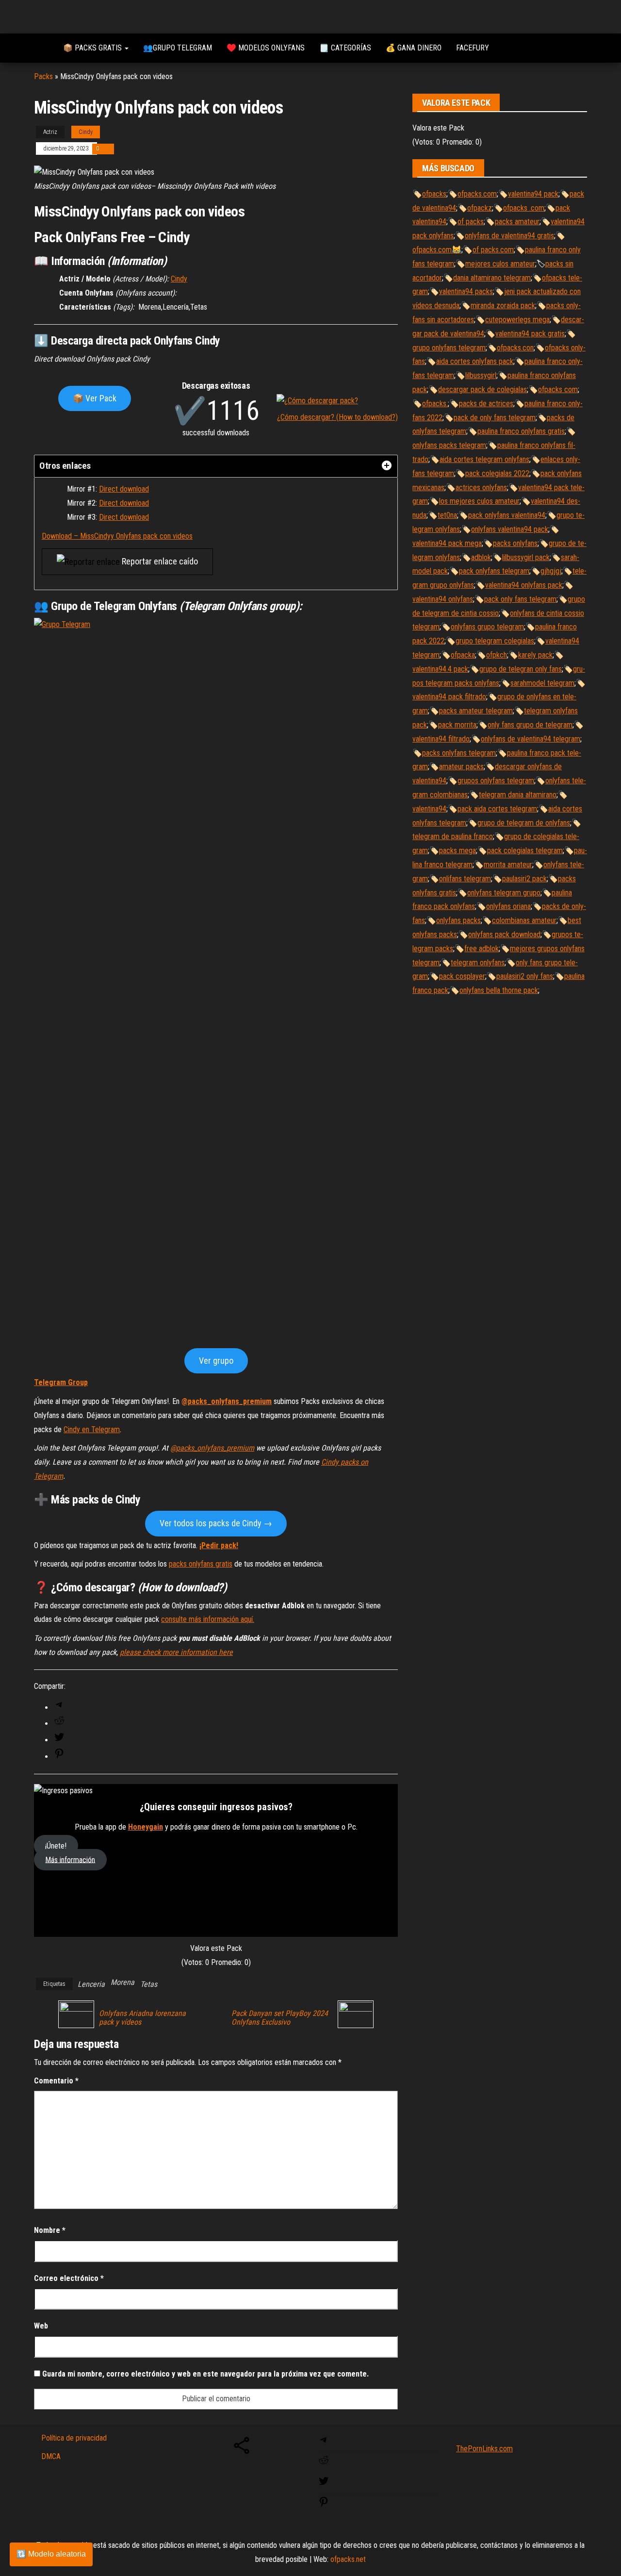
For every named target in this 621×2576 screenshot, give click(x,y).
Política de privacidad (74, 2438)
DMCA (51, 2456)
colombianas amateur (524, 920)
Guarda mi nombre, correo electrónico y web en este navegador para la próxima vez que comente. (205, 2374)
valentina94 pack (533, 194)
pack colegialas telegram (525, 850)
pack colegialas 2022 (497, 473)
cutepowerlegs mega (517, 320)
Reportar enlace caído (159, 561)
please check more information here (176, 1652)
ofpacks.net (348, 2559)
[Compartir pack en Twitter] (59, 1740)
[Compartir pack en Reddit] (59, 1724)
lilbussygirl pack (526, 557)
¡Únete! (56, 1846)
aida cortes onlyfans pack (475, 361)
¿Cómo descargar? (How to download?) (337, 417)
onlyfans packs (458, 920)
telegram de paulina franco (453, 836)
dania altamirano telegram (492, 278)
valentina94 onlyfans (443, 599)
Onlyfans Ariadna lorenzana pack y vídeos (142, 2018)
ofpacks (434, 194)
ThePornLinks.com (484, 2449)
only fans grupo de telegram (530, 725)
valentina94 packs (466, 291)
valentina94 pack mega (447, 543)
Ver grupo (216, 1361)
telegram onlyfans (478, 963)
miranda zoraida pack (503, 305)
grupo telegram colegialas (495, 641)
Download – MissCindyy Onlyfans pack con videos (117, 536)
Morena (123, 1982)
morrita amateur (508, 865)
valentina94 (429, 809)
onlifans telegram (465, 879)
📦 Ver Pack (95, 398)
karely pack (535, 655)
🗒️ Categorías (345, 48)
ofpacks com (558, 389)
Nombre (50, 2230)
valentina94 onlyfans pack (524, 585)
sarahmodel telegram (542, 683)
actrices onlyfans (481, 487)
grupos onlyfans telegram (496, 781)
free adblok (482, 949)
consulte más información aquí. (208, 1619)
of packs (471, 222)
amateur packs (461, 767)
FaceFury (473, 48)
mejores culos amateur (500, 264)
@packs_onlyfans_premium (227, 1401)
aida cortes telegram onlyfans (484, 459)
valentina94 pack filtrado (449, 697)
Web (41, 2326)
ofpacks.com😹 (437, 250)
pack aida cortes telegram (497, 809)
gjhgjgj (551, 571)
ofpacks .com (524, 208)
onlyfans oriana (508, 906)
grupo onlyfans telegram (449, 348)
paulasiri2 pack (524, 879)
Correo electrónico (69, 2278)
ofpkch (497, 655)
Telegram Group (61, 1382)
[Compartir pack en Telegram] (59, 1708)
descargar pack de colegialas (482, 389)
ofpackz (480, 208)
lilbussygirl (481, 375)
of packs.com (493, 250)
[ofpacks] (41, 48)
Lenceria (91, 1984)
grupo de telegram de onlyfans (524, 823)
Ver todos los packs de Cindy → (216, 1523)
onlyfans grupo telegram (487, 627)
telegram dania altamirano (518, 795)
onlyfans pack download (504, 934)
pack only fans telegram (520, 599)
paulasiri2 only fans (525, 976)
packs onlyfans (515, 543)
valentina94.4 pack (440, 669)
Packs (43, 76)
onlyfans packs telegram (449, 445)
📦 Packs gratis (93, 48)
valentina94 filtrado (441, 739)
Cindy (86, 132)
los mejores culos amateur (479, 501)
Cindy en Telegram (92, 1429)
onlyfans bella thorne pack (499, 990)
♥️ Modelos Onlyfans (266, 48)
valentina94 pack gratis (530, 334)
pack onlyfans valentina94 (507, 515)
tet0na (447, 515)
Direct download (124, 489)
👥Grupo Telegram (178, 48)
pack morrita (457, 725)
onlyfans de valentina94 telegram (531, 739)
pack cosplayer (462, 976)
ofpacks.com (477, 194)
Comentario (56, 2081)
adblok (481, 557)
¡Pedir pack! (219, 1545)
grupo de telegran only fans (521, 669)
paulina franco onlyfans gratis (521, 431)
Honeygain (146, 1827)
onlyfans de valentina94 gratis (509, 236)
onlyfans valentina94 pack (510, 529)
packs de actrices (486, 404)
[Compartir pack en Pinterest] (59, 1757)
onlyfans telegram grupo (504, 893)
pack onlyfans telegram (494, 571)
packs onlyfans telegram (459, 753)
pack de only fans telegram (495, 418)
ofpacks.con (515, 348)
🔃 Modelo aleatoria (51, 2554)
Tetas (149, 1984)
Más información (70, 1859)
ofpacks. (435, 404)
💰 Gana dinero (414, 48)
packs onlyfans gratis (201, 1564)
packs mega (458, 850)
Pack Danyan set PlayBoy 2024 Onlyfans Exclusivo (280, 2018)
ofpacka (463, 655)
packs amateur (517, 222)
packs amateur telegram (476, 711)
